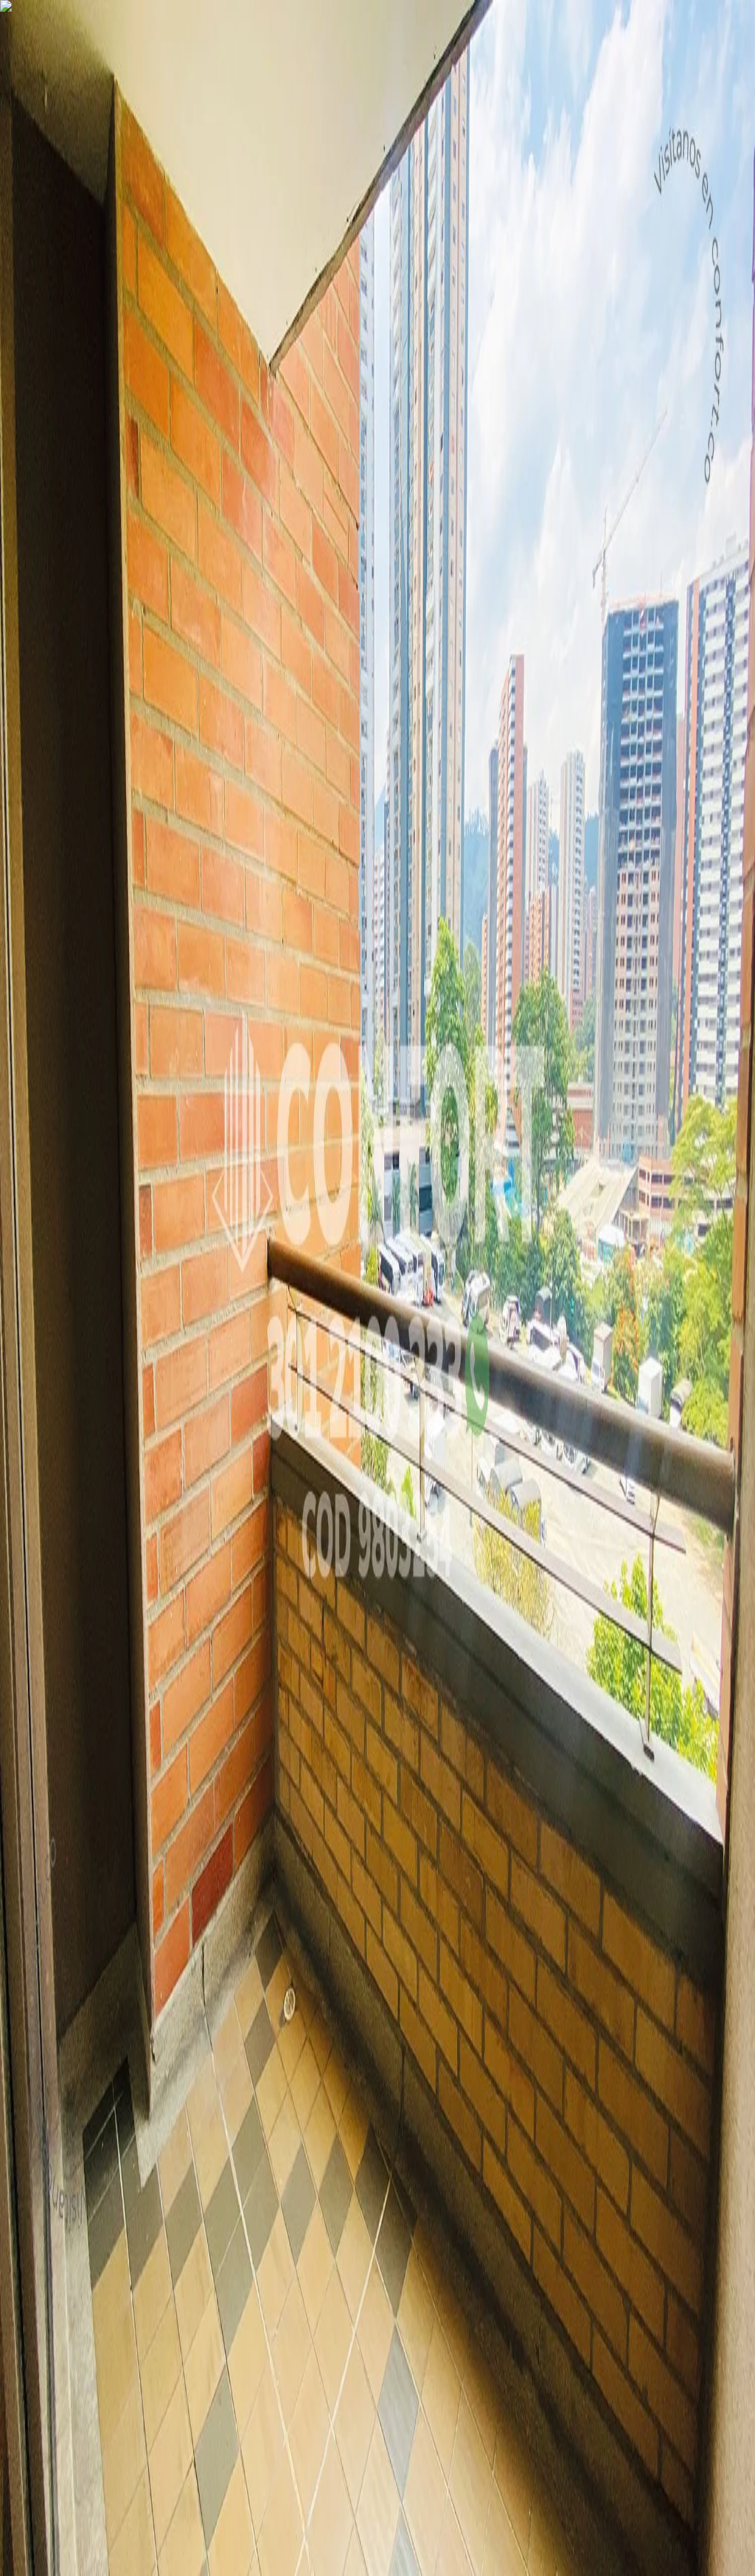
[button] (377, 1206)
